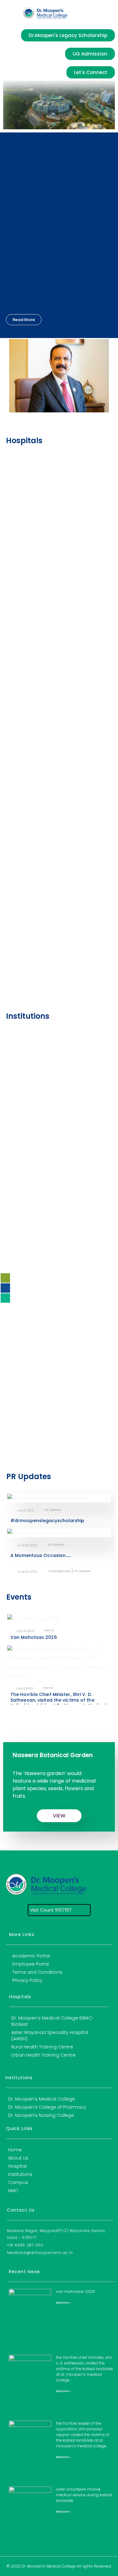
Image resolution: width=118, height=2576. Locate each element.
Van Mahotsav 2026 (34, 1637)
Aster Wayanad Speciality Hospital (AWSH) (50, 2036)
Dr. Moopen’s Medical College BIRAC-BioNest (53, 2021)
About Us (18, 2158)
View (59, 1816)
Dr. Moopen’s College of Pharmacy (47, 2107)
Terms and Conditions (37, 1972)
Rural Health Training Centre (42, 2047)
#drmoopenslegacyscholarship (47, 1521)
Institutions (20, 2174)
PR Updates (53, 1510)
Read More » (63, 2303)
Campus (18, 2182)
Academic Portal (31, 1956)
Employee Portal (31, 1964)
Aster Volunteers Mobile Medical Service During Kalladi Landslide (84, 2495)
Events (49, 1631)
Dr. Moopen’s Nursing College (41, 2115)
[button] (12, 13)
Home (15, 2150)
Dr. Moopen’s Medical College (42, 2099)
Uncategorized (59, 1571)
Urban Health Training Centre (43, 2055)
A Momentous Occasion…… (41, 1555)
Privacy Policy (27, 1980)
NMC (13, 2191)
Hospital (17, 2166)
